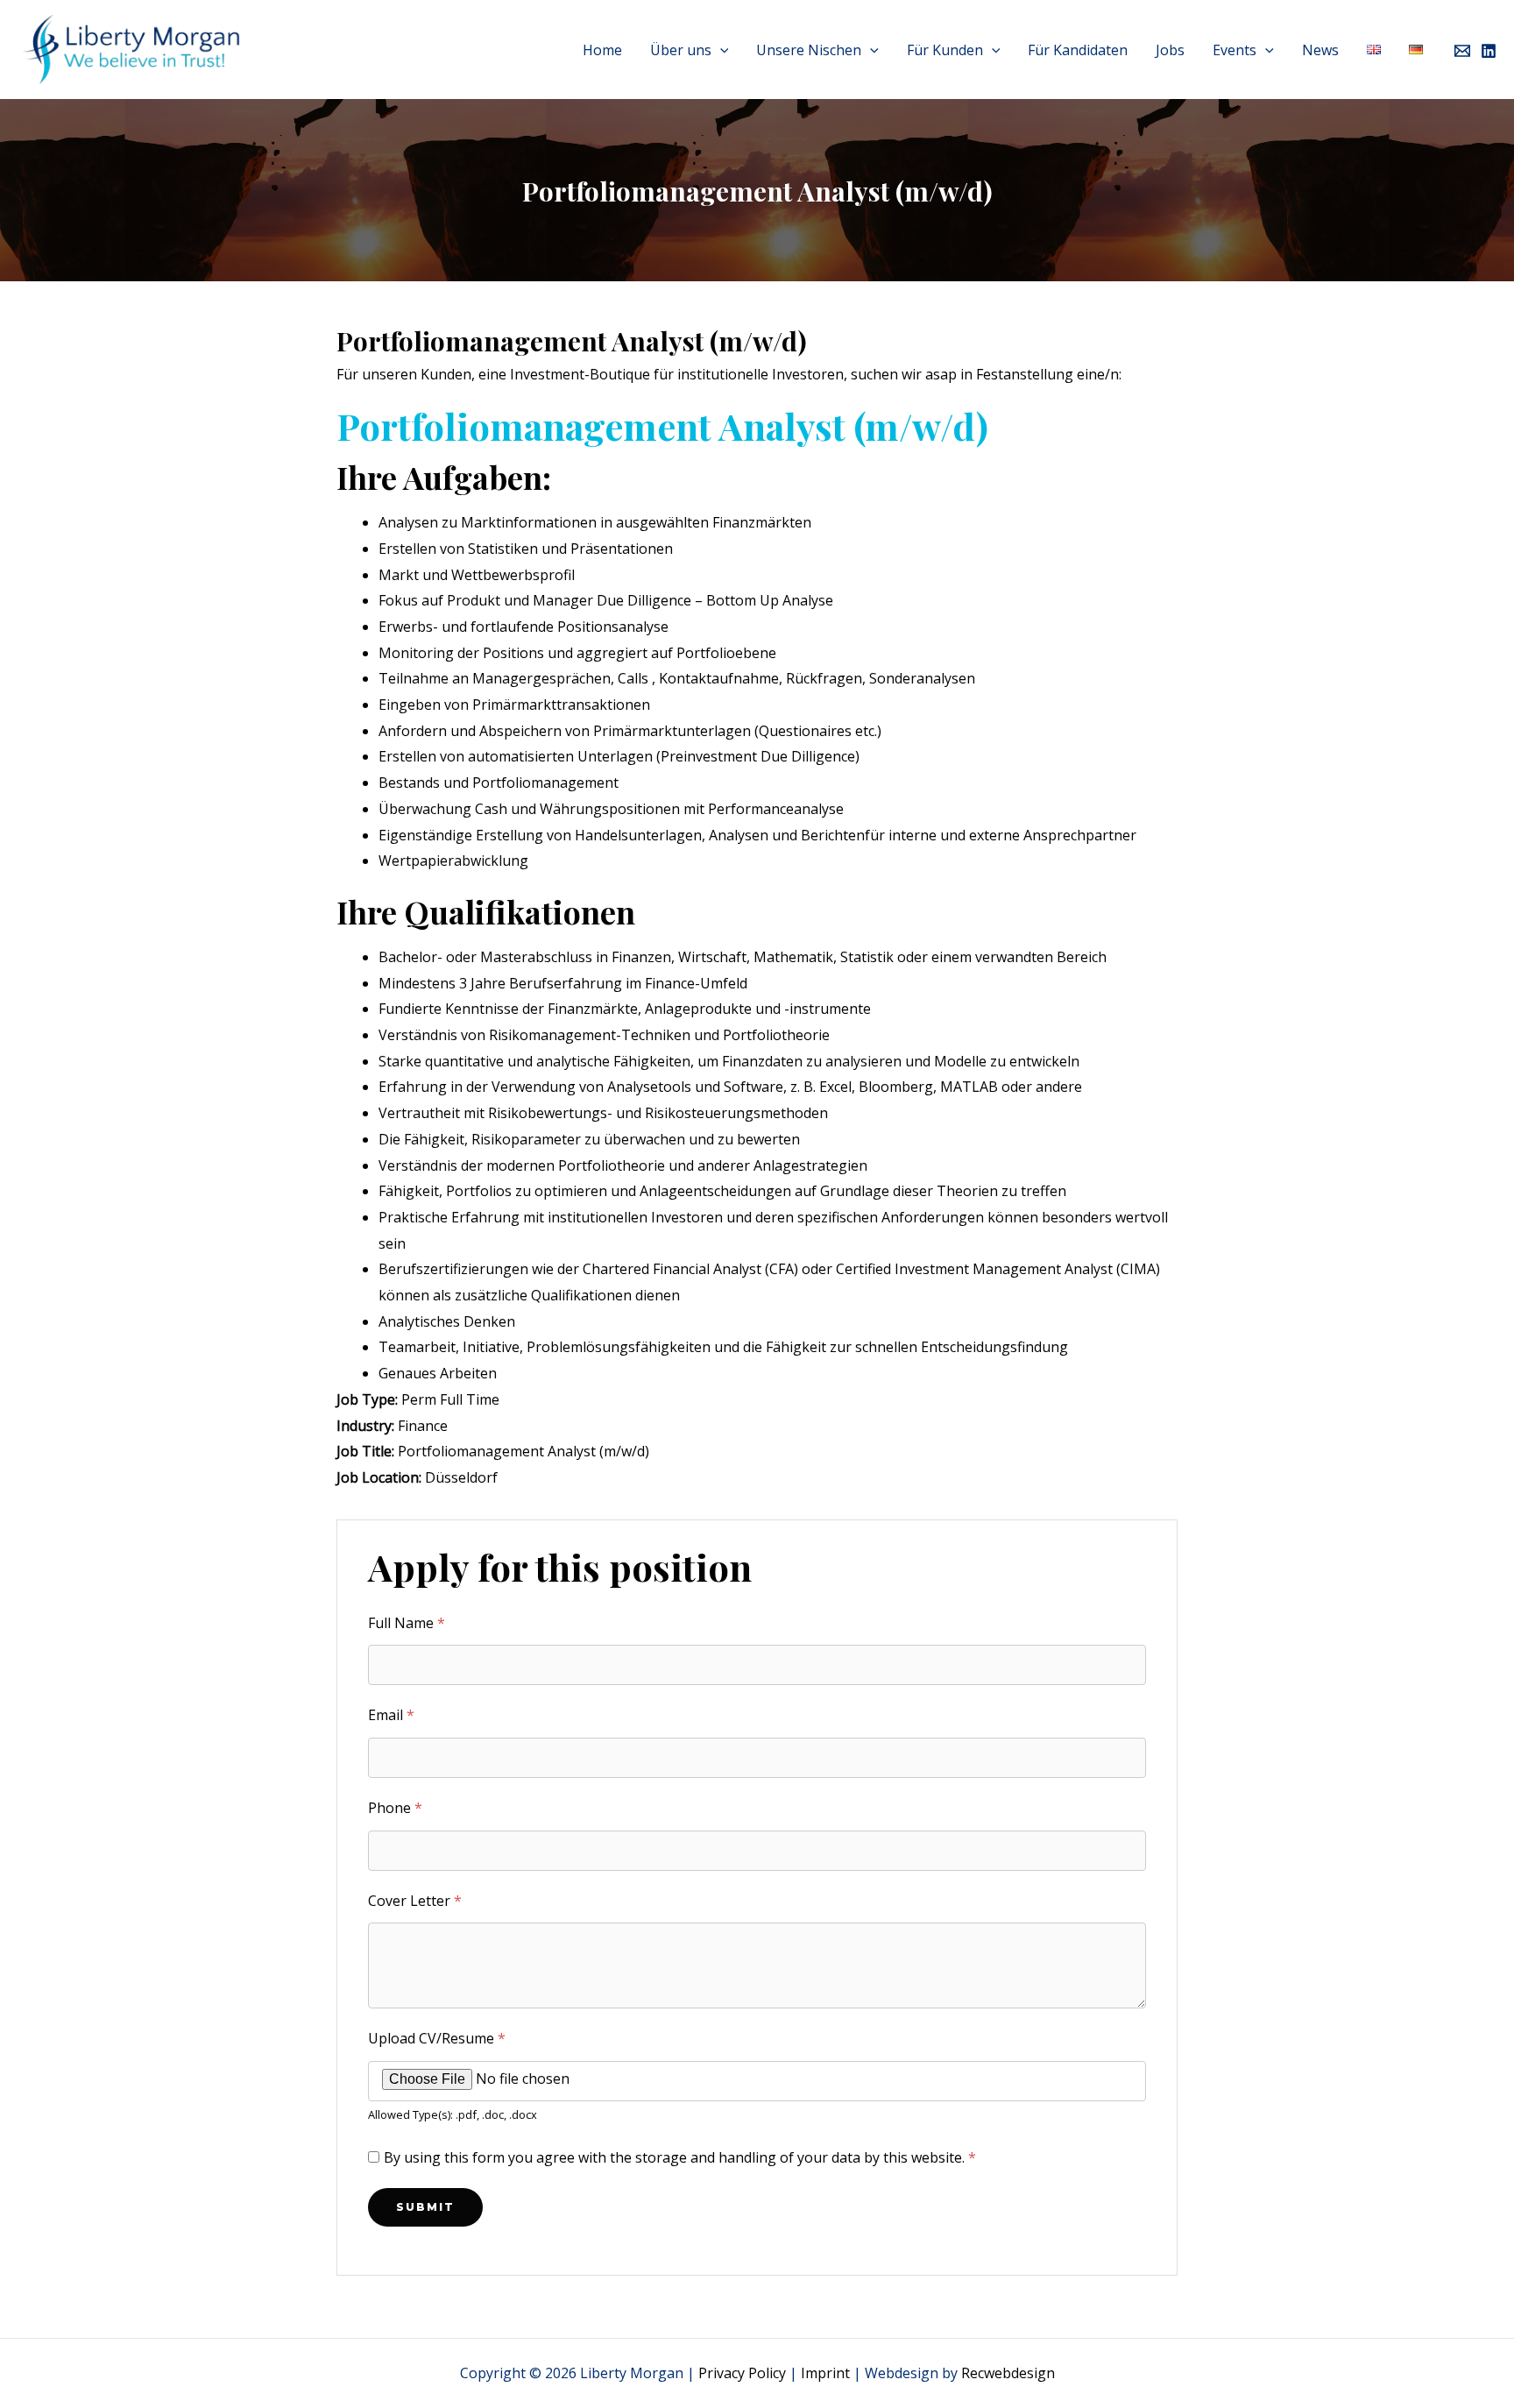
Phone (395, 1808)
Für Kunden (945, 50)
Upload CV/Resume (437, 2038)
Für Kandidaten (1078, 50)
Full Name (407, 1623)
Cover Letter (415, 1901)
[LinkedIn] (1489, 51)
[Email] (1462, 51)
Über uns (681, 50)
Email (391, 1715)
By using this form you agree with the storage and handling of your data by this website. (680, 2157)
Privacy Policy (742, 2373)
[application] (720, 50)
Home (602, 50)
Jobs (1170, 50)
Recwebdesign (1008, 2373)
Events (1235, 50)
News (1320, 50)
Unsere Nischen (809, 50)
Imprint (825, 2373)
